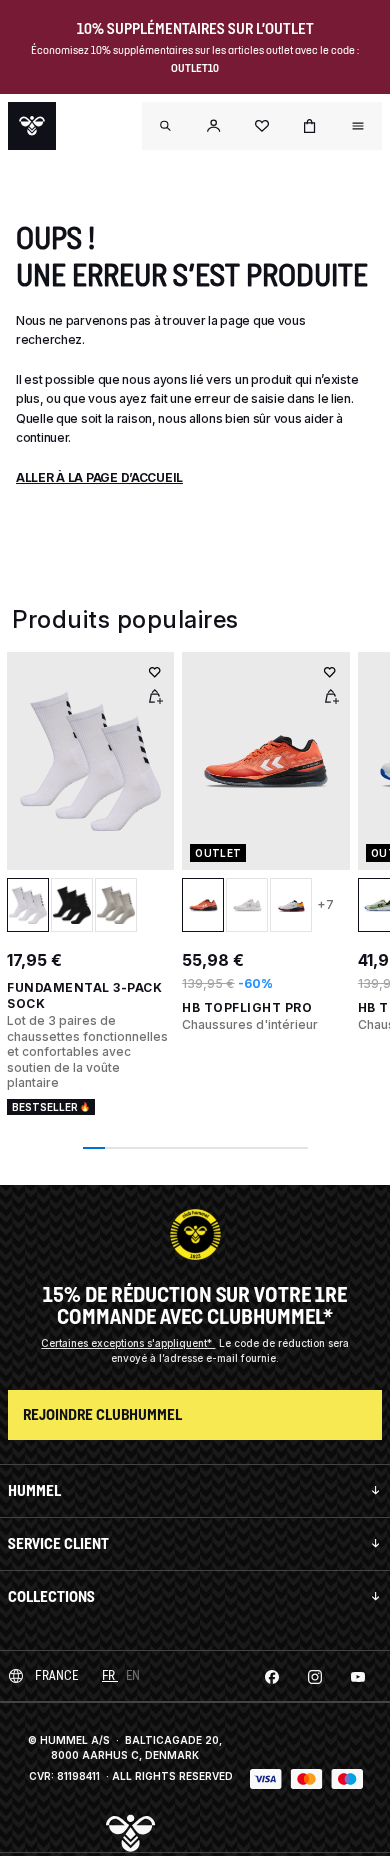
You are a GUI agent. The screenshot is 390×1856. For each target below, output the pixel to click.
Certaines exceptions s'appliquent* (128, 1343)
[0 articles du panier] (310, 126)
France (56, 1675)
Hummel (34, 1490)
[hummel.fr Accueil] (32, 126)
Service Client (58, 1543)
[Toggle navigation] (166, 126)
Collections (51, 1596)
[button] (214, 126)
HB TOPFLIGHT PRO (247, 1007)
